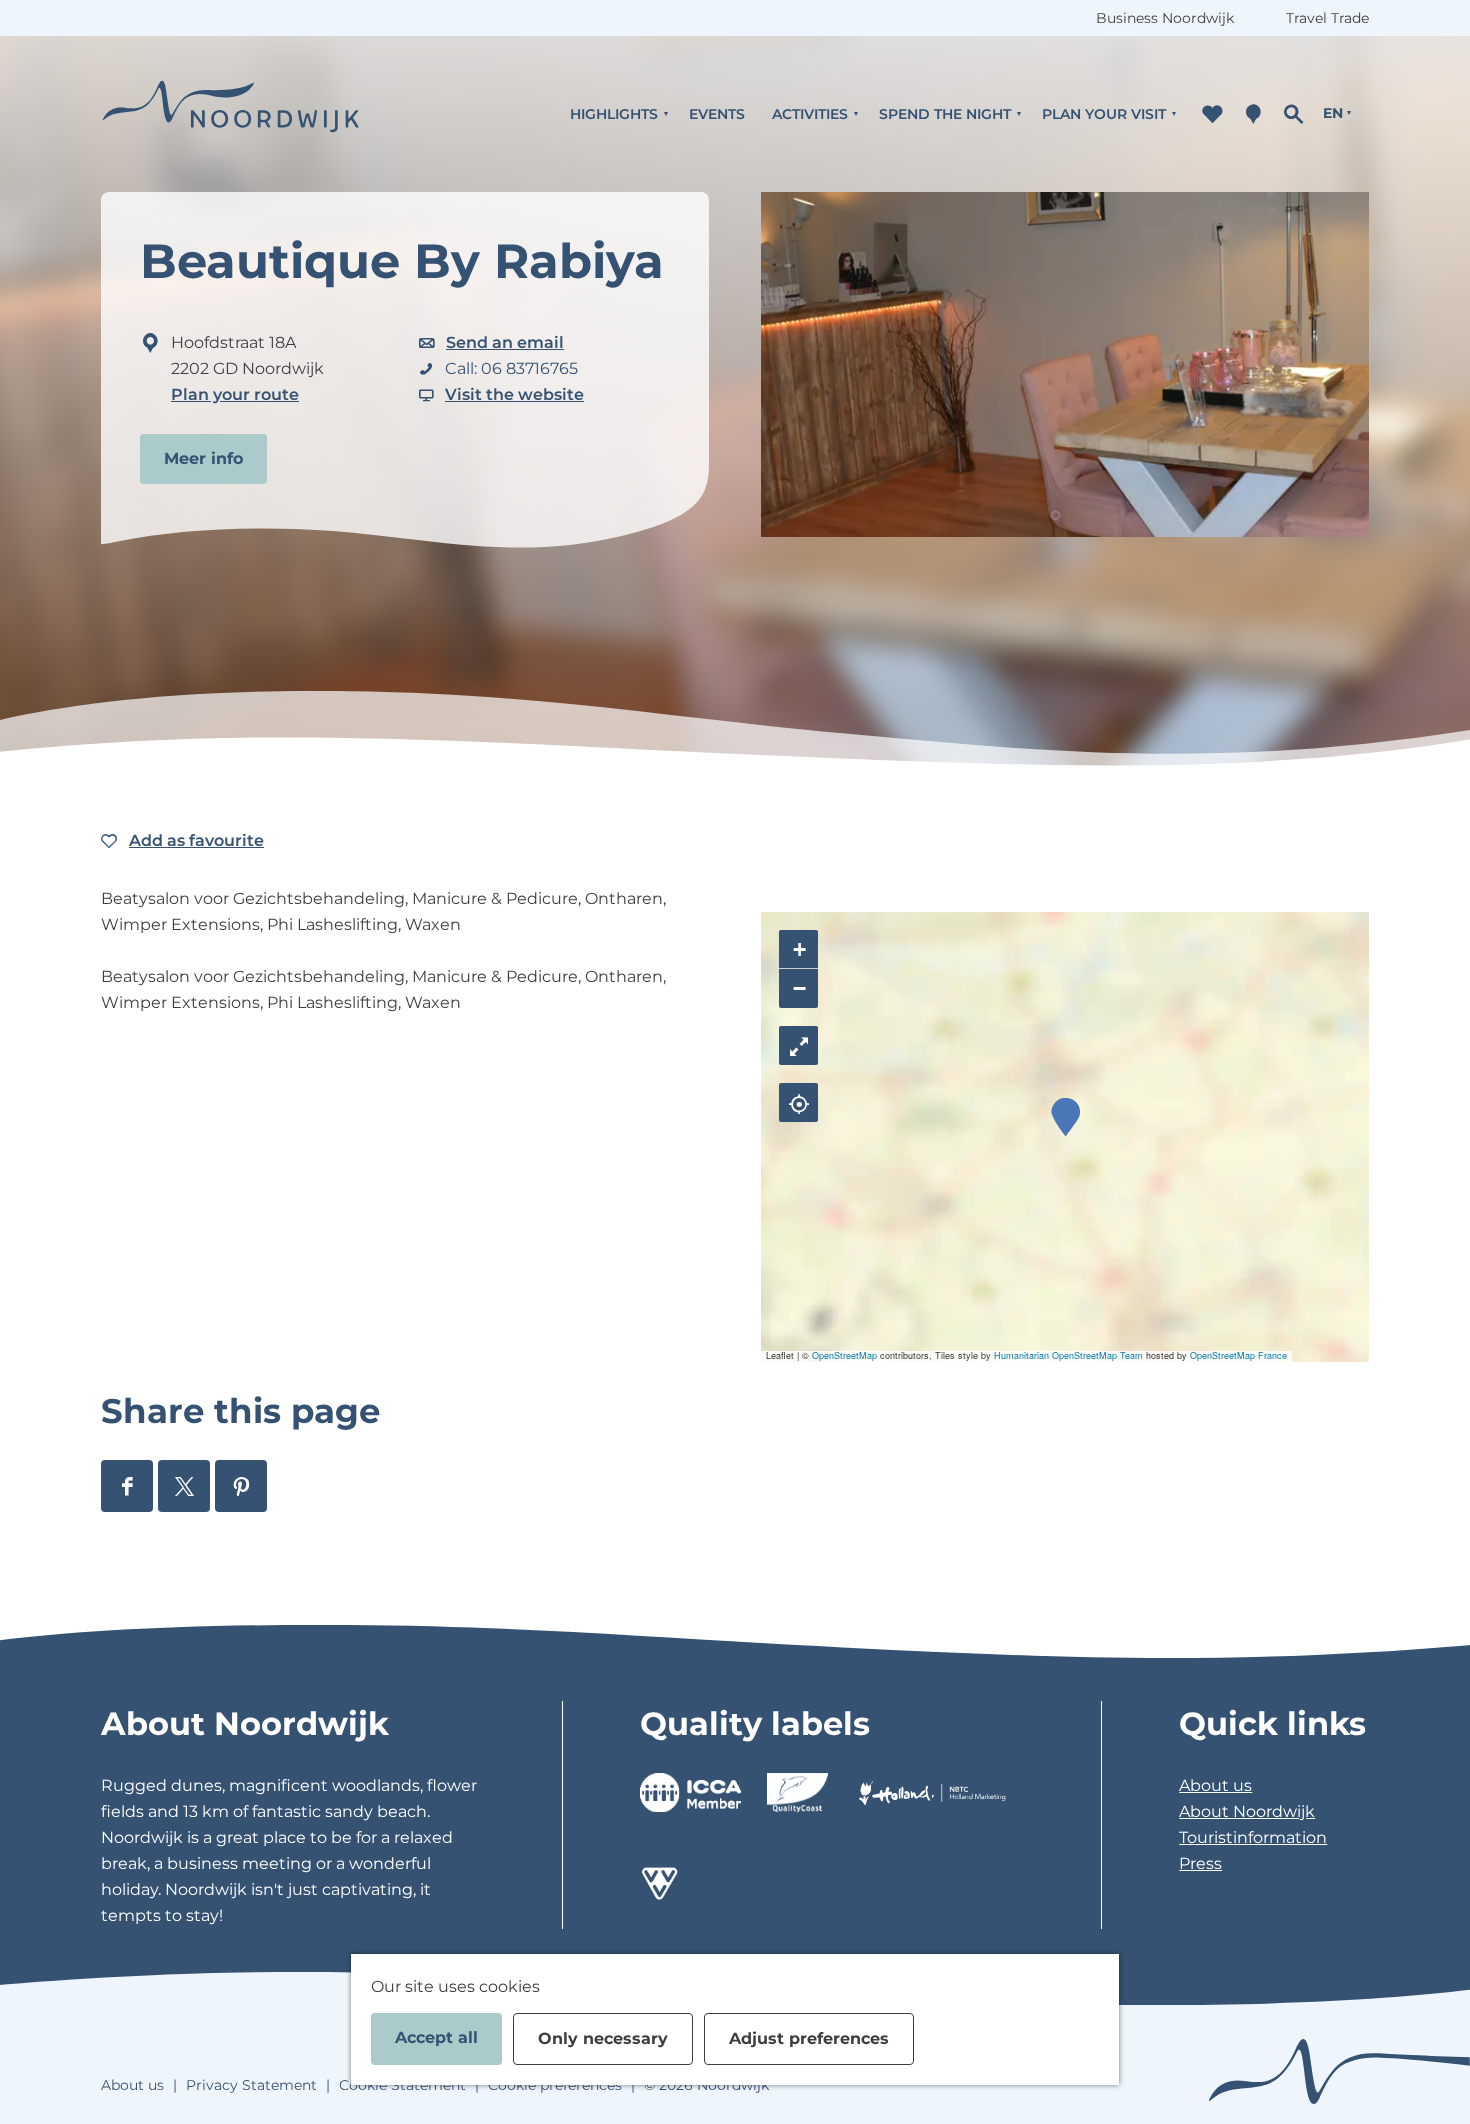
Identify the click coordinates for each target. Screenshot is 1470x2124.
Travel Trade (1327, 18)
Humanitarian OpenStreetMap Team (1068, 1355)
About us (1215, 1785)
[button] (1065, 1117)
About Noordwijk (1247, 1811)
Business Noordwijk (1165, 18)
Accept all (436, 2037)
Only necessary (603, 2038)
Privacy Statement (251, 2085)
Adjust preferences (809, 2038)
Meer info (203, 458)
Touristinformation (1253, 1837)
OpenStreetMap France (1238, 1355)
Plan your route (235, 394)
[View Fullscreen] (798, 1045)
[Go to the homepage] (231, 113)
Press (1200, 1863)
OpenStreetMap (844, 1355)
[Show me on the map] (798, 1102)
